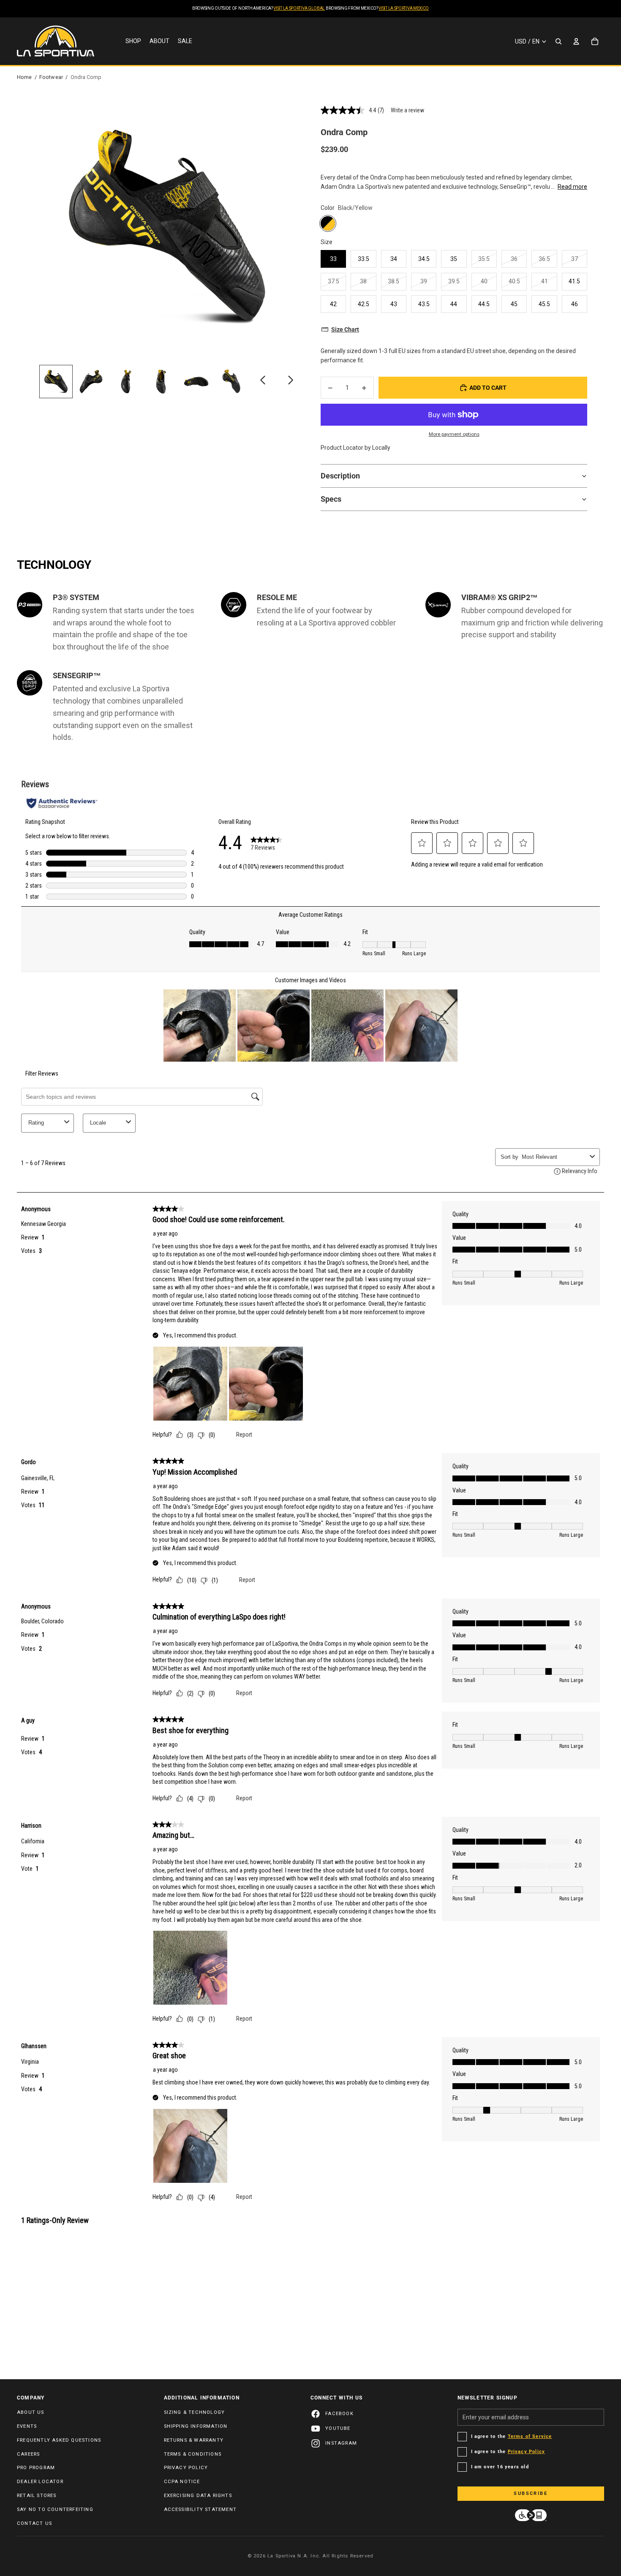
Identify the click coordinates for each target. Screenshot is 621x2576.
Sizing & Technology (195, 2412)
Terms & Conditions (193, 2454)
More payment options (454, 434)
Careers (28, 2454)
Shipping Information (196, 2426)
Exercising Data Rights (198, 2496)
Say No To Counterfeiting (55, 2509)
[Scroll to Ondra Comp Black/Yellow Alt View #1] (56, 382)
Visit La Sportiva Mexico (404, 8)
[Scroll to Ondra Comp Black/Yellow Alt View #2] (91, 382)
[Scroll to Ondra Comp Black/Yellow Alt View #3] (126, 382)
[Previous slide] (263, 382)
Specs (331, 499)
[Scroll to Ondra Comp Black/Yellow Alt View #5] (196, 382)
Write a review (407, 110)
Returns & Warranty (194, 2440)
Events (27, 2426)
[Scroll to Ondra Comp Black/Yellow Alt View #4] (161, 382)
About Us (31, 2412)
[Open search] (558, 41)
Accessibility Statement (200, 2509)
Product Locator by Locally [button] (355, 448)
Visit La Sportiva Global (299, 8)
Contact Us (34, 2523)
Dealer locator (40, 2482)
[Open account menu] (576, 41)
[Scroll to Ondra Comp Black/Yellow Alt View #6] (231, 382)
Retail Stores (37, 2496)
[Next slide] (290, 382)
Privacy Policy (186, 2468)
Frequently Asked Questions (59, 2440)
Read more (572, 187)
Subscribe (531, 2493)
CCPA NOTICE (182, 2482)
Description (340, 476)
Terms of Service (530, 2436)
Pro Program (36, 2468)
